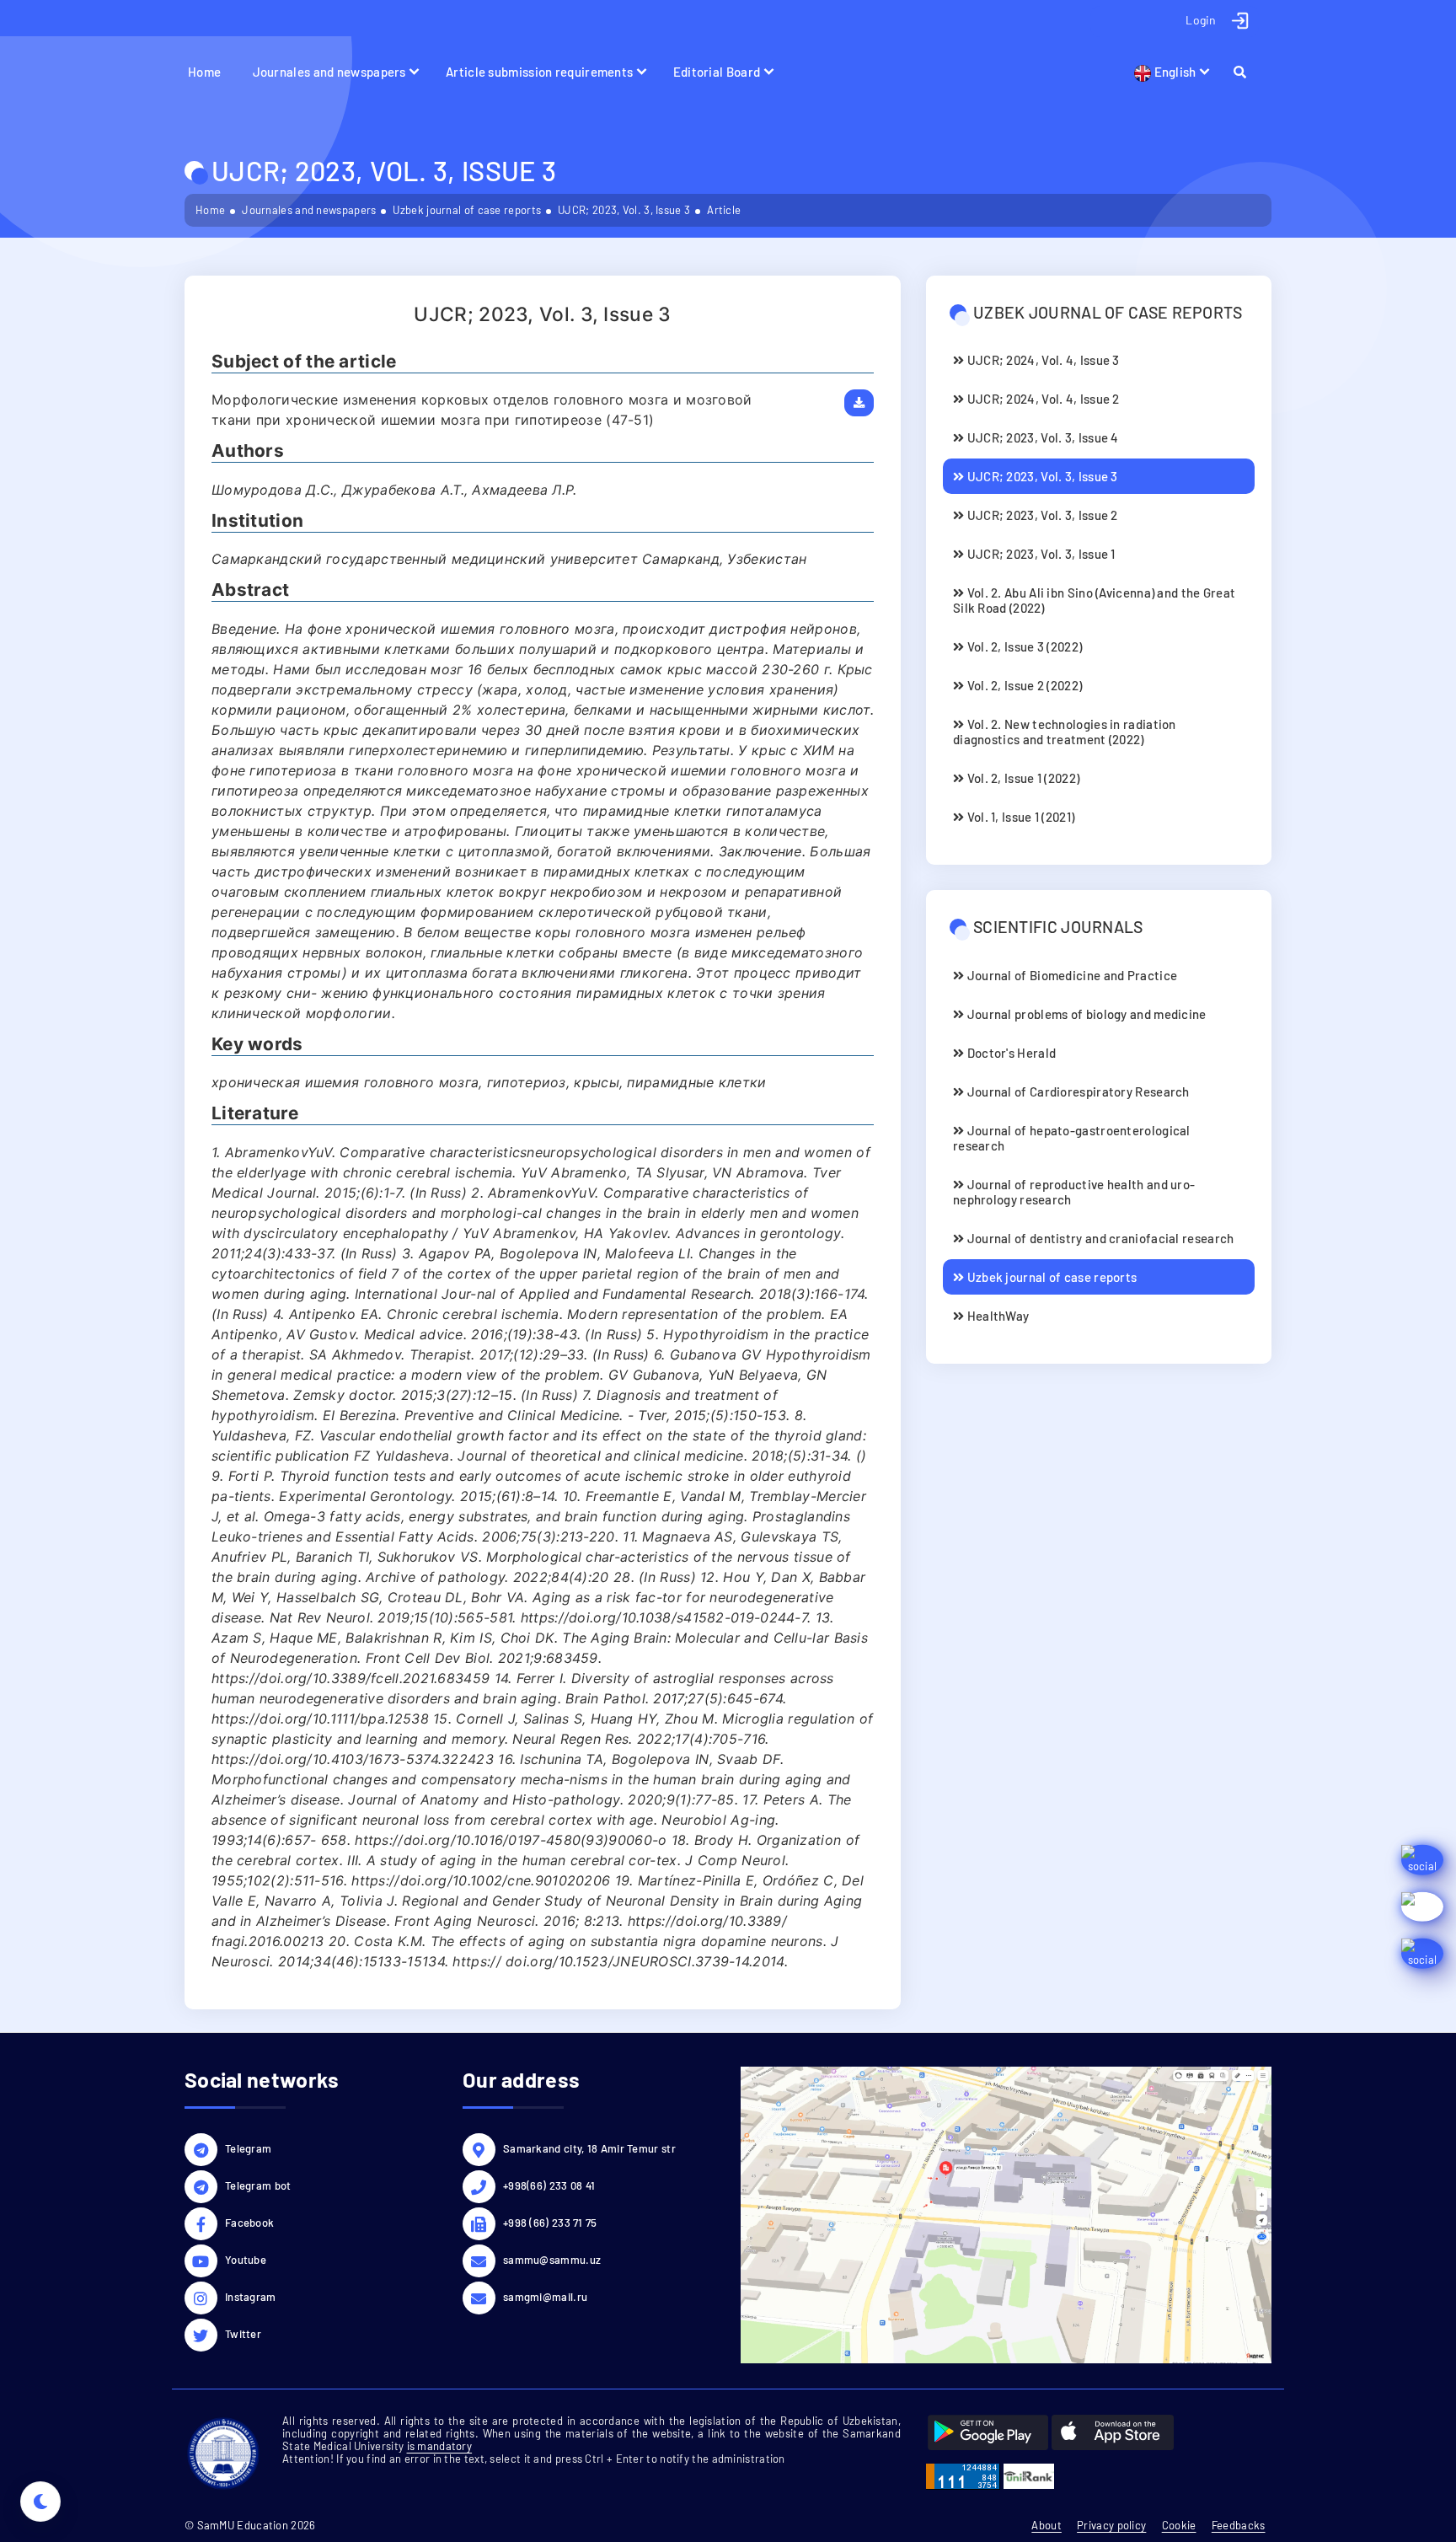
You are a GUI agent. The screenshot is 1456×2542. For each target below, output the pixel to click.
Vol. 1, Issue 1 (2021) (1019, 817)
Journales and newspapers (329, 72)
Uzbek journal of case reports (467, 210)
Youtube (246, 2260)
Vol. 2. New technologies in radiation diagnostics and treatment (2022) (1065, 732)
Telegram (248, 2148)
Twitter (243, 2334)
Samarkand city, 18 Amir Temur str (589, 2148)
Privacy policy (1111, 2525)
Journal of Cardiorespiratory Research (1076, 1091)
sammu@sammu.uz (552, 2260)
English (1173, 72)
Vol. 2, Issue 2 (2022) (1023, 685)
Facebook (249, 2223)
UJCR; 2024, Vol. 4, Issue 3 (1041, 360)
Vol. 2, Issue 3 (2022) (1023, 646)
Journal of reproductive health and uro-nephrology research (1074, 1192)
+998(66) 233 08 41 (549, 2185)
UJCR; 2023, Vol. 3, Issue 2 (1041, 515)
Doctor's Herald (1010, 1053)
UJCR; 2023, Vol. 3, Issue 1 (1039, 554)
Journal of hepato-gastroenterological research (1072, 1138)
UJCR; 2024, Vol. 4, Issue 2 (1041, 399)
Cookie (1179, 2525)
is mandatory (440, 2446)
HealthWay (996, 1316)
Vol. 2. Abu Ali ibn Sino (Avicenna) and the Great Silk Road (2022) (1094, 600)
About (1046, 2525)
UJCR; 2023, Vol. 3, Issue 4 (1041, 437)
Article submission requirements (539, 72)
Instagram (251, 2297)
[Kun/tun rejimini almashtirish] (40, 2502)
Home (204, 72)
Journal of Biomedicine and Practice (1071, 975)
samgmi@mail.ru (545, 2297)
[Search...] (1247, 72)
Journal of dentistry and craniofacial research (1099, 1238)
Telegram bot (258, 2185)
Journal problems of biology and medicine (1085, 1014)
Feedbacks (1239, 2525)
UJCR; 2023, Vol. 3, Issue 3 (624, 210)
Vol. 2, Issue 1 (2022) (1022, 778)
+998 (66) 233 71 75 (550, 2223)
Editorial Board (717, 72)
